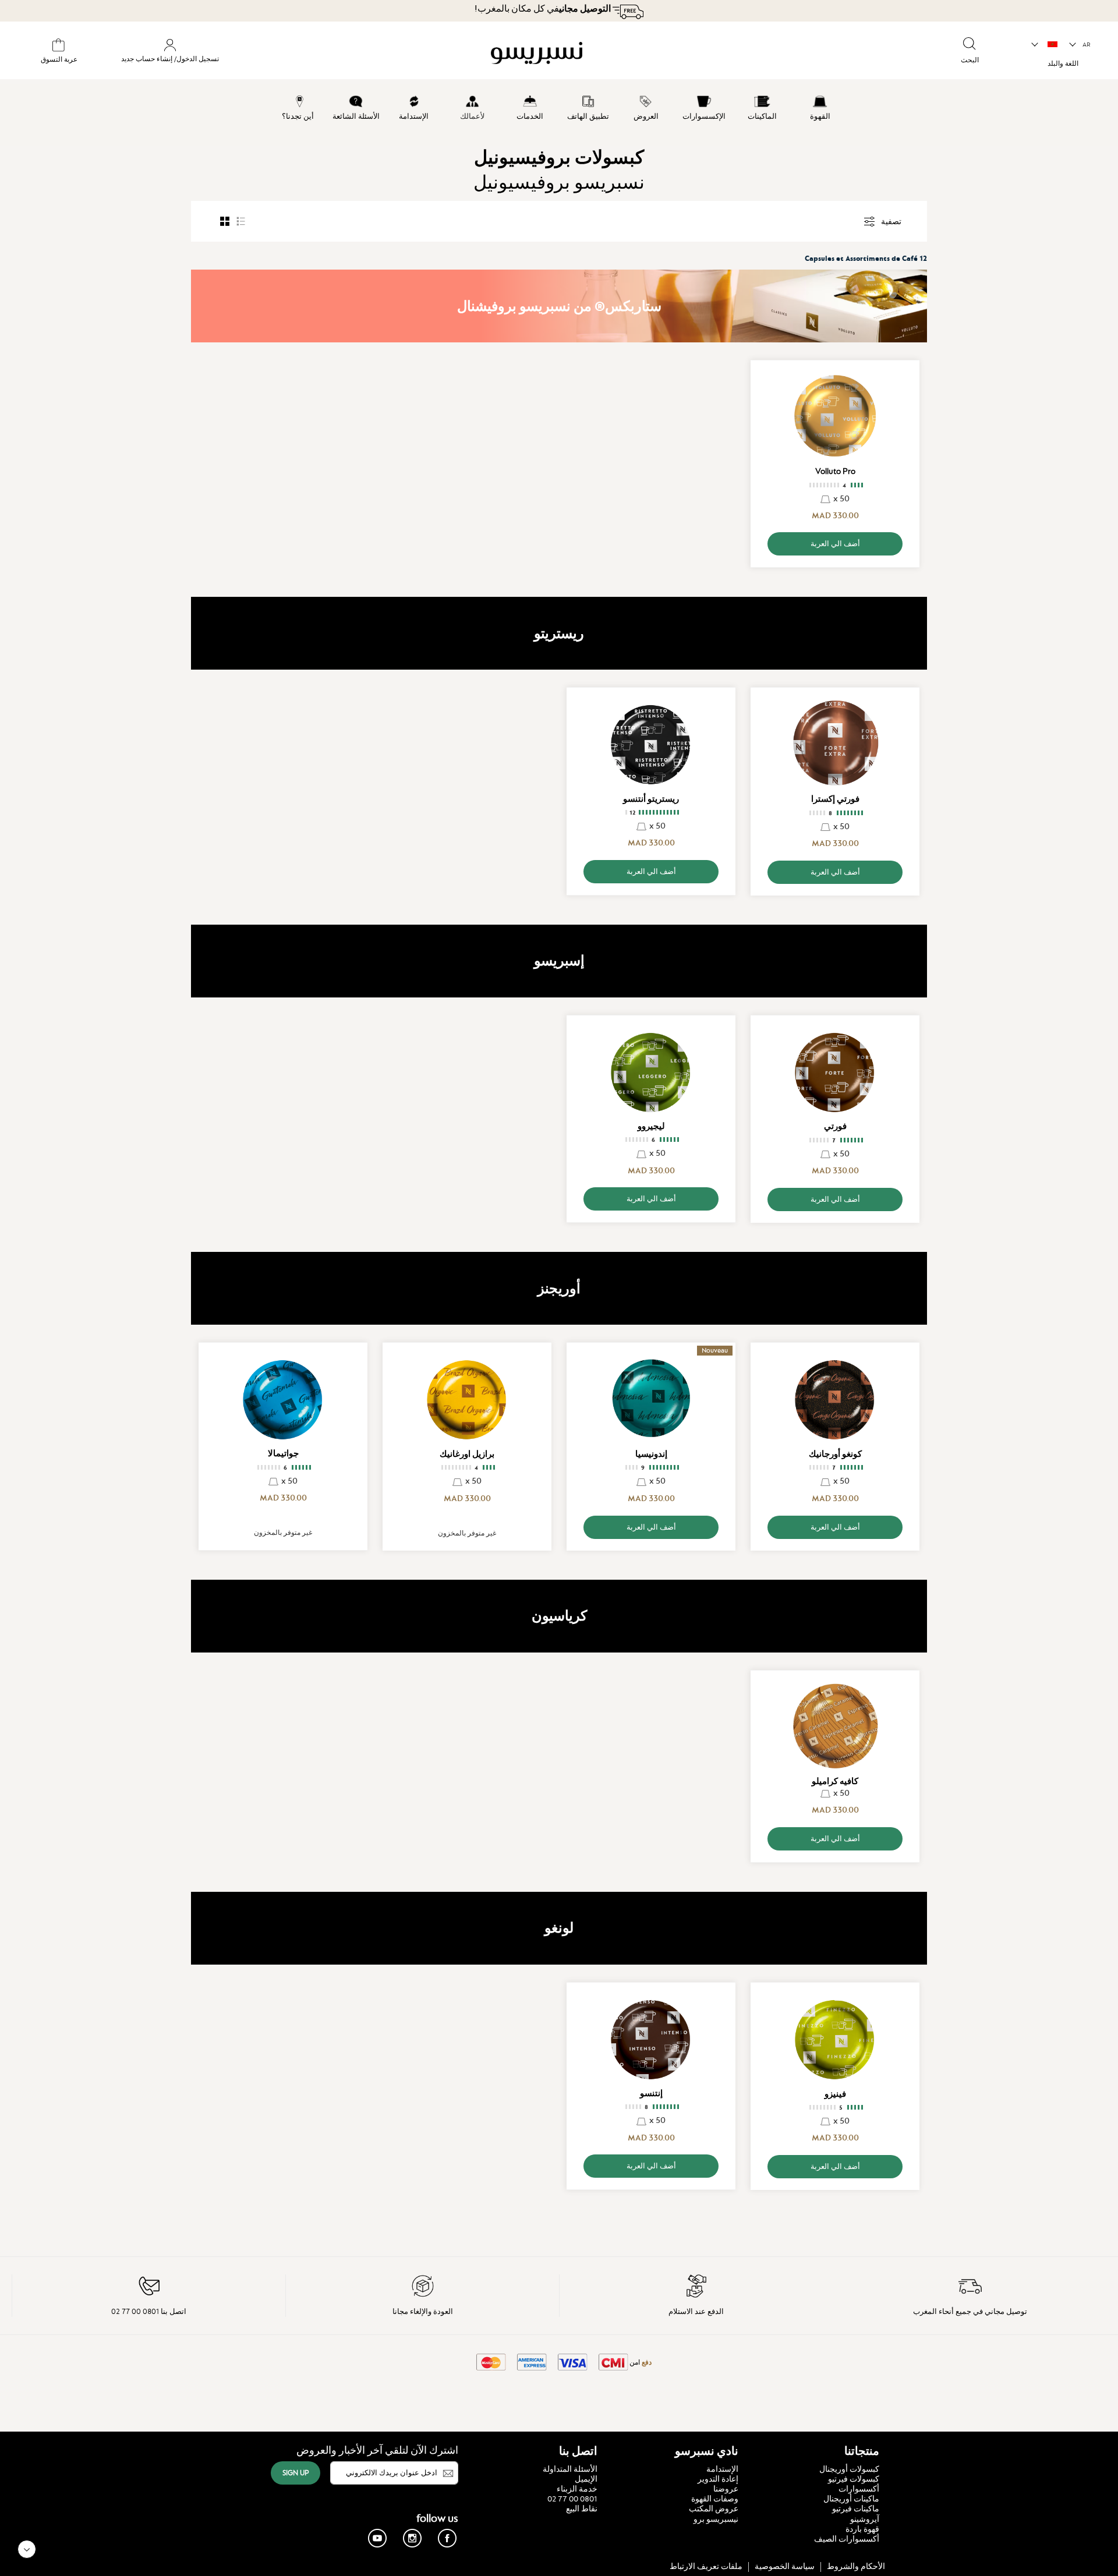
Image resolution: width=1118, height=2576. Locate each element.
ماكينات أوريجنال (851, 2499)
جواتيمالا (283, 1453)
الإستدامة (722, 2469)
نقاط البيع (582, 2508)
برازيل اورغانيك (467, 1454)
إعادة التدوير (718, 2479)
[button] (1080, 45)
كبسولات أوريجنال (849, 2469)
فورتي (835, 1126)
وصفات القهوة (715, 2499)
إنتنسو (651, 2093)
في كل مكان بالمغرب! (543, 9)
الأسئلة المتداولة (570, 2469)
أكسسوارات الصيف (847, 2539)
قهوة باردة (862, 2529)
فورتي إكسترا (835, 799)
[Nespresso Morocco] (639, 55)
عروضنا (726, 2489)
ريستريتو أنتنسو (651, 799)
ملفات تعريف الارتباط (706, 2566)
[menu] (559, 115)
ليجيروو (651, 1126)
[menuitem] (820, 106)
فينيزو (835, 2094)
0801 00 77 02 (572, 2499)
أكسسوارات (859, 2489)
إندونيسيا (651, 1454)
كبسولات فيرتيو (854, 2479)
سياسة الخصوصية (785, 2566)
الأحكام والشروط (856, 2566)
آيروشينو (865, 2519)
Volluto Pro (835, 471)
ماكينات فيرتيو (856, 2508)
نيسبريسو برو (716, 2519)
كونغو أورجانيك (835, 1454)
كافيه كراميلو (835, 1781)
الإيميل (586, 2479)
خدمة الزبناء (577, 2489)
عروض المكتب (714, 2508)
